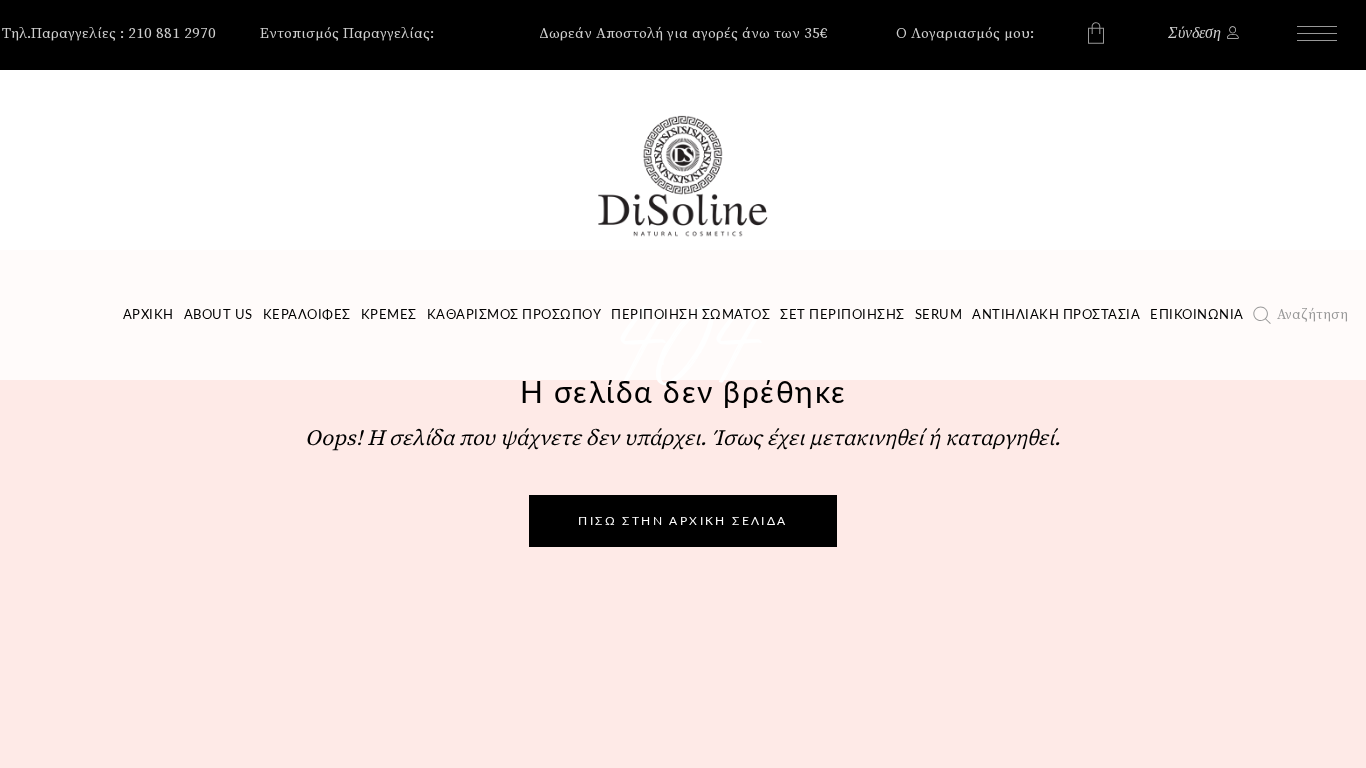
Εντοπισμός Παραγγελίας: (347, 33)
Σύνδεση (1194, 32)
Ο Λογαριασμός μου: (965, 33)
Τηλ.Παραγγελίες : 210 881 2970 (109, 33)
